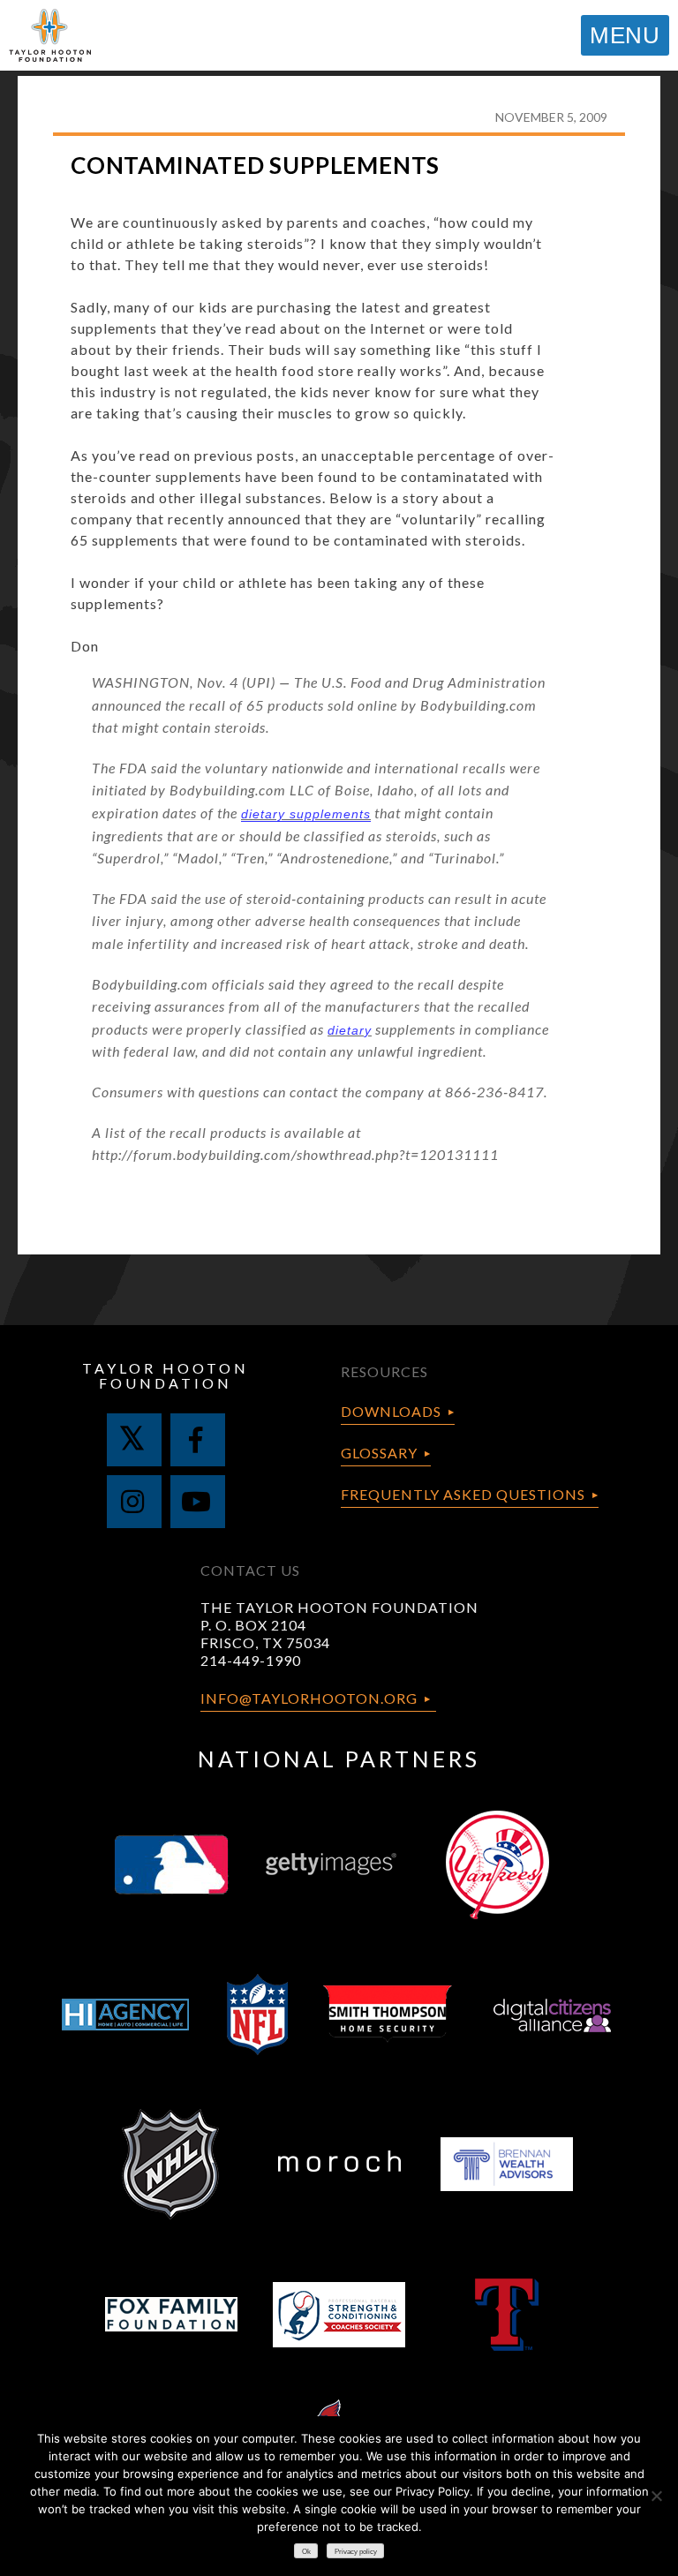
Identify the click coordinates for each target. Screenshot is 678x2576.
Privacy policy (356, 2552)
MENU (625, 35)
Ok (306, 2552)
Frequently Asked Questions (463, 1494)
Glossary (379, 1453)
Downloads (391, 1411)
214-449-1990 (251, 1660)
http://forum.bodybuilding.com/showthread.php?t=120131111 (295, 1154)
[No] (656, 2496)
